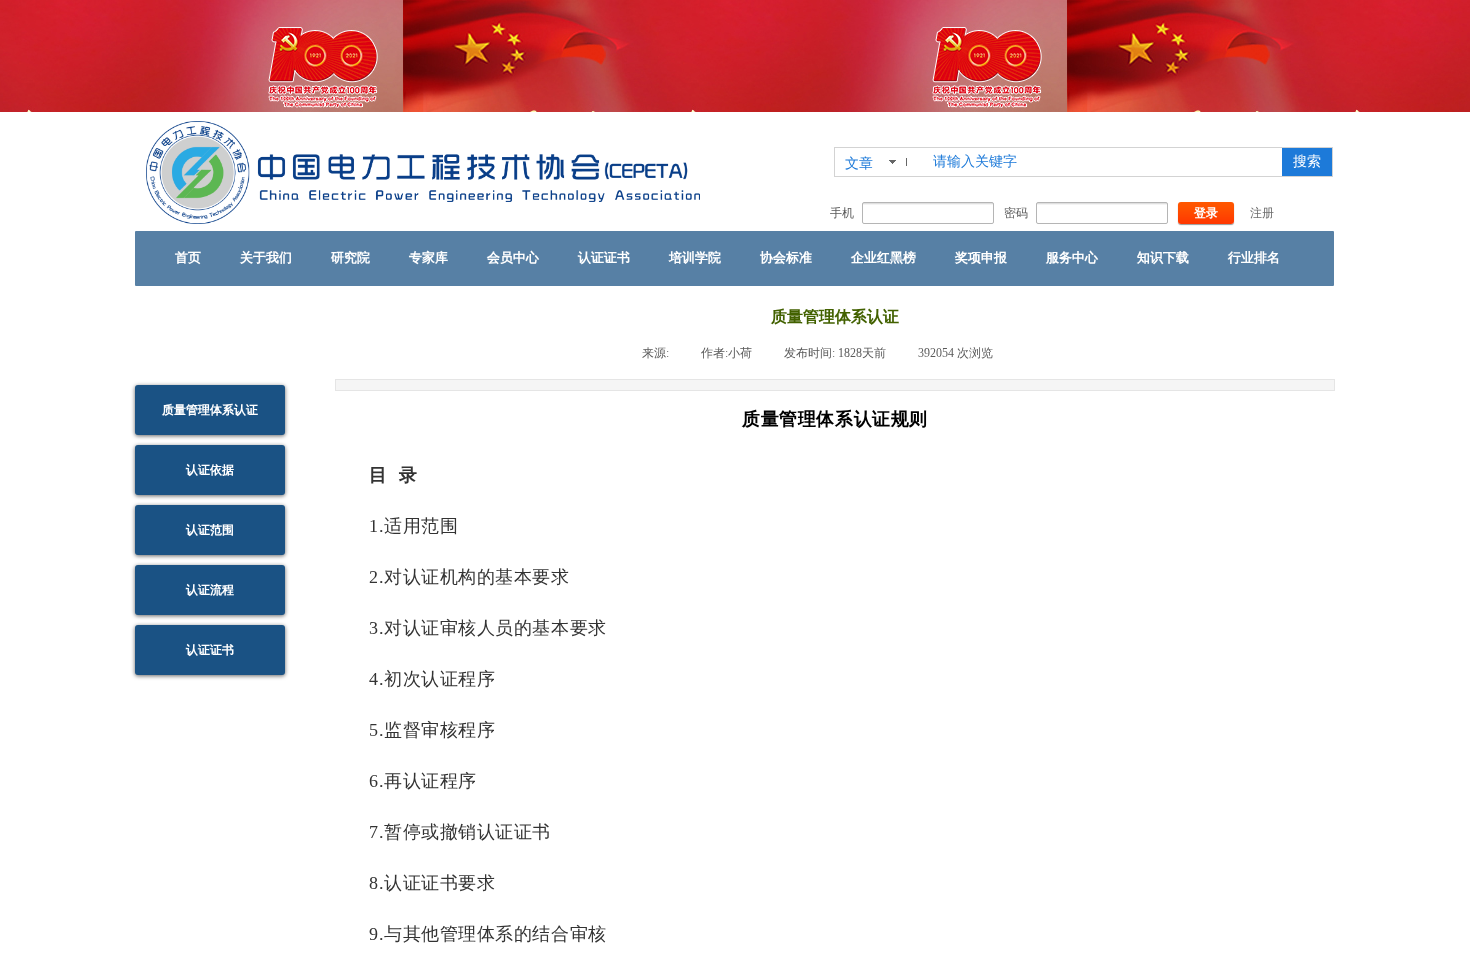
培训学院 (695, 257)
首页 (188, 257)
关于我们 (266, 257)
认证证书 (604, 257)
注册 (1262, 213)
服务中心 (1072, 257)
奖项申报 (981, 257)
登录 (1206, 213)
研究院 (350, 257)
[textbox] (1101, 162)
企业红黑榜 (883, 257)
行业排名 (1254, 257)
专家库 (428, 257)
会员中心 (513, 257)
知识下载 (1163, 257)
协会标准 (786, 257)
